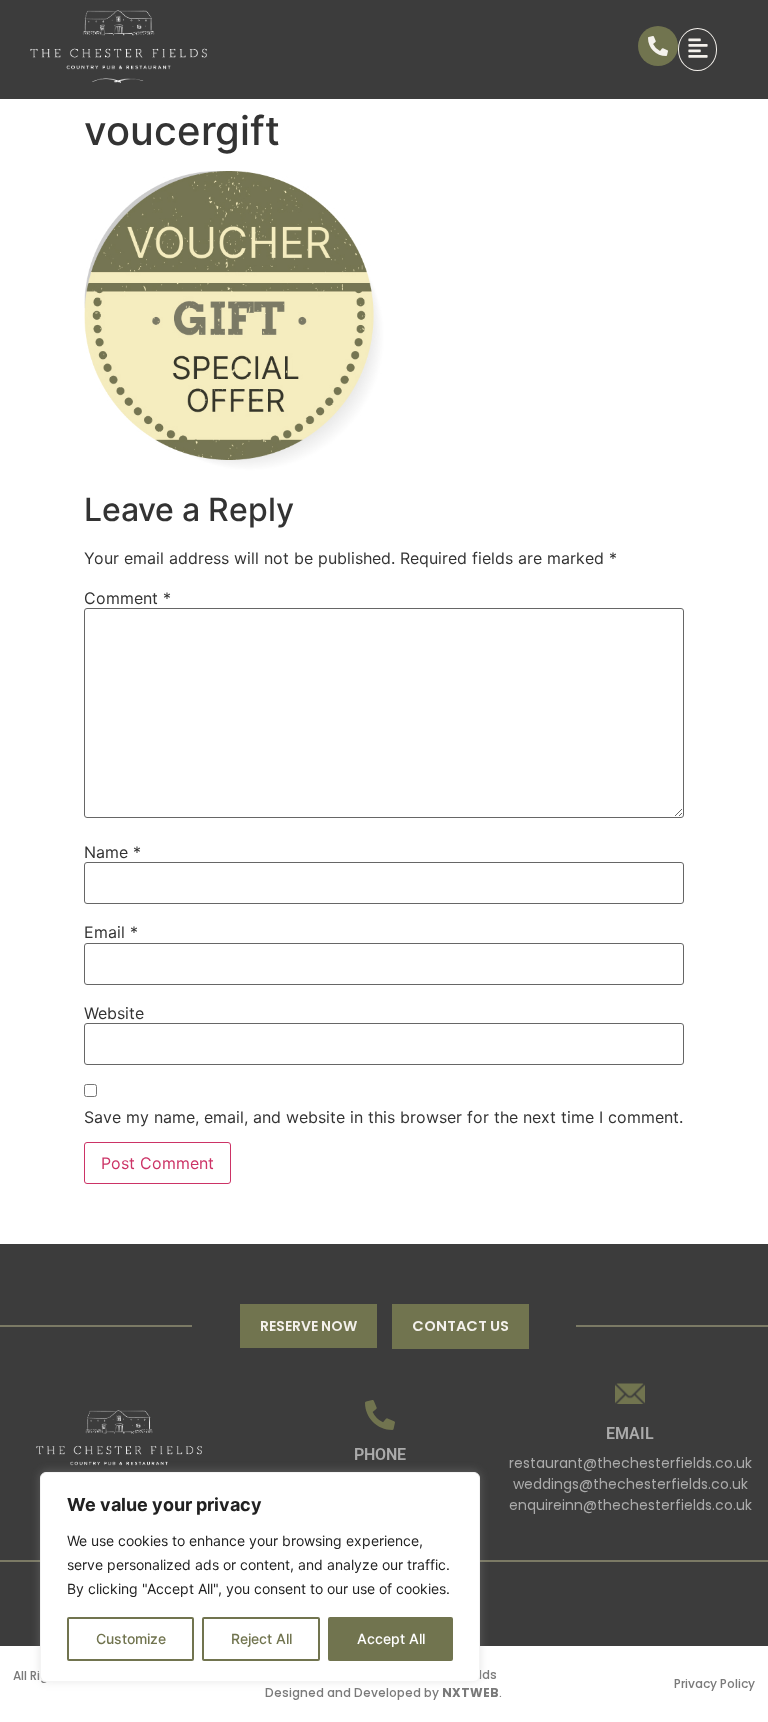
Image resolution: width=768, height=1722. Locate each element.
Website (114, 1013)
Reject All (261, 1638)
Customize (131, 1638)
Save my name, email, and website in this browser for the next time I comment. (383, 1117)
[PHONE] (380, 1415)
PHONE (380, 1454)
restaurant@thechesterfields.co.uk (630, 1463)
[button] (708, 49)
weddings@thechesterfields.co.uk (630, 1484)
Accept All (391, 1638)
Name (112, 852)
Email (111, 932)
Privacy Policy (714, 1683)
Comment (127, 598)
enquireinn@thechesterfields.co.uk (630, 1505)
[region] (260, 1577)
